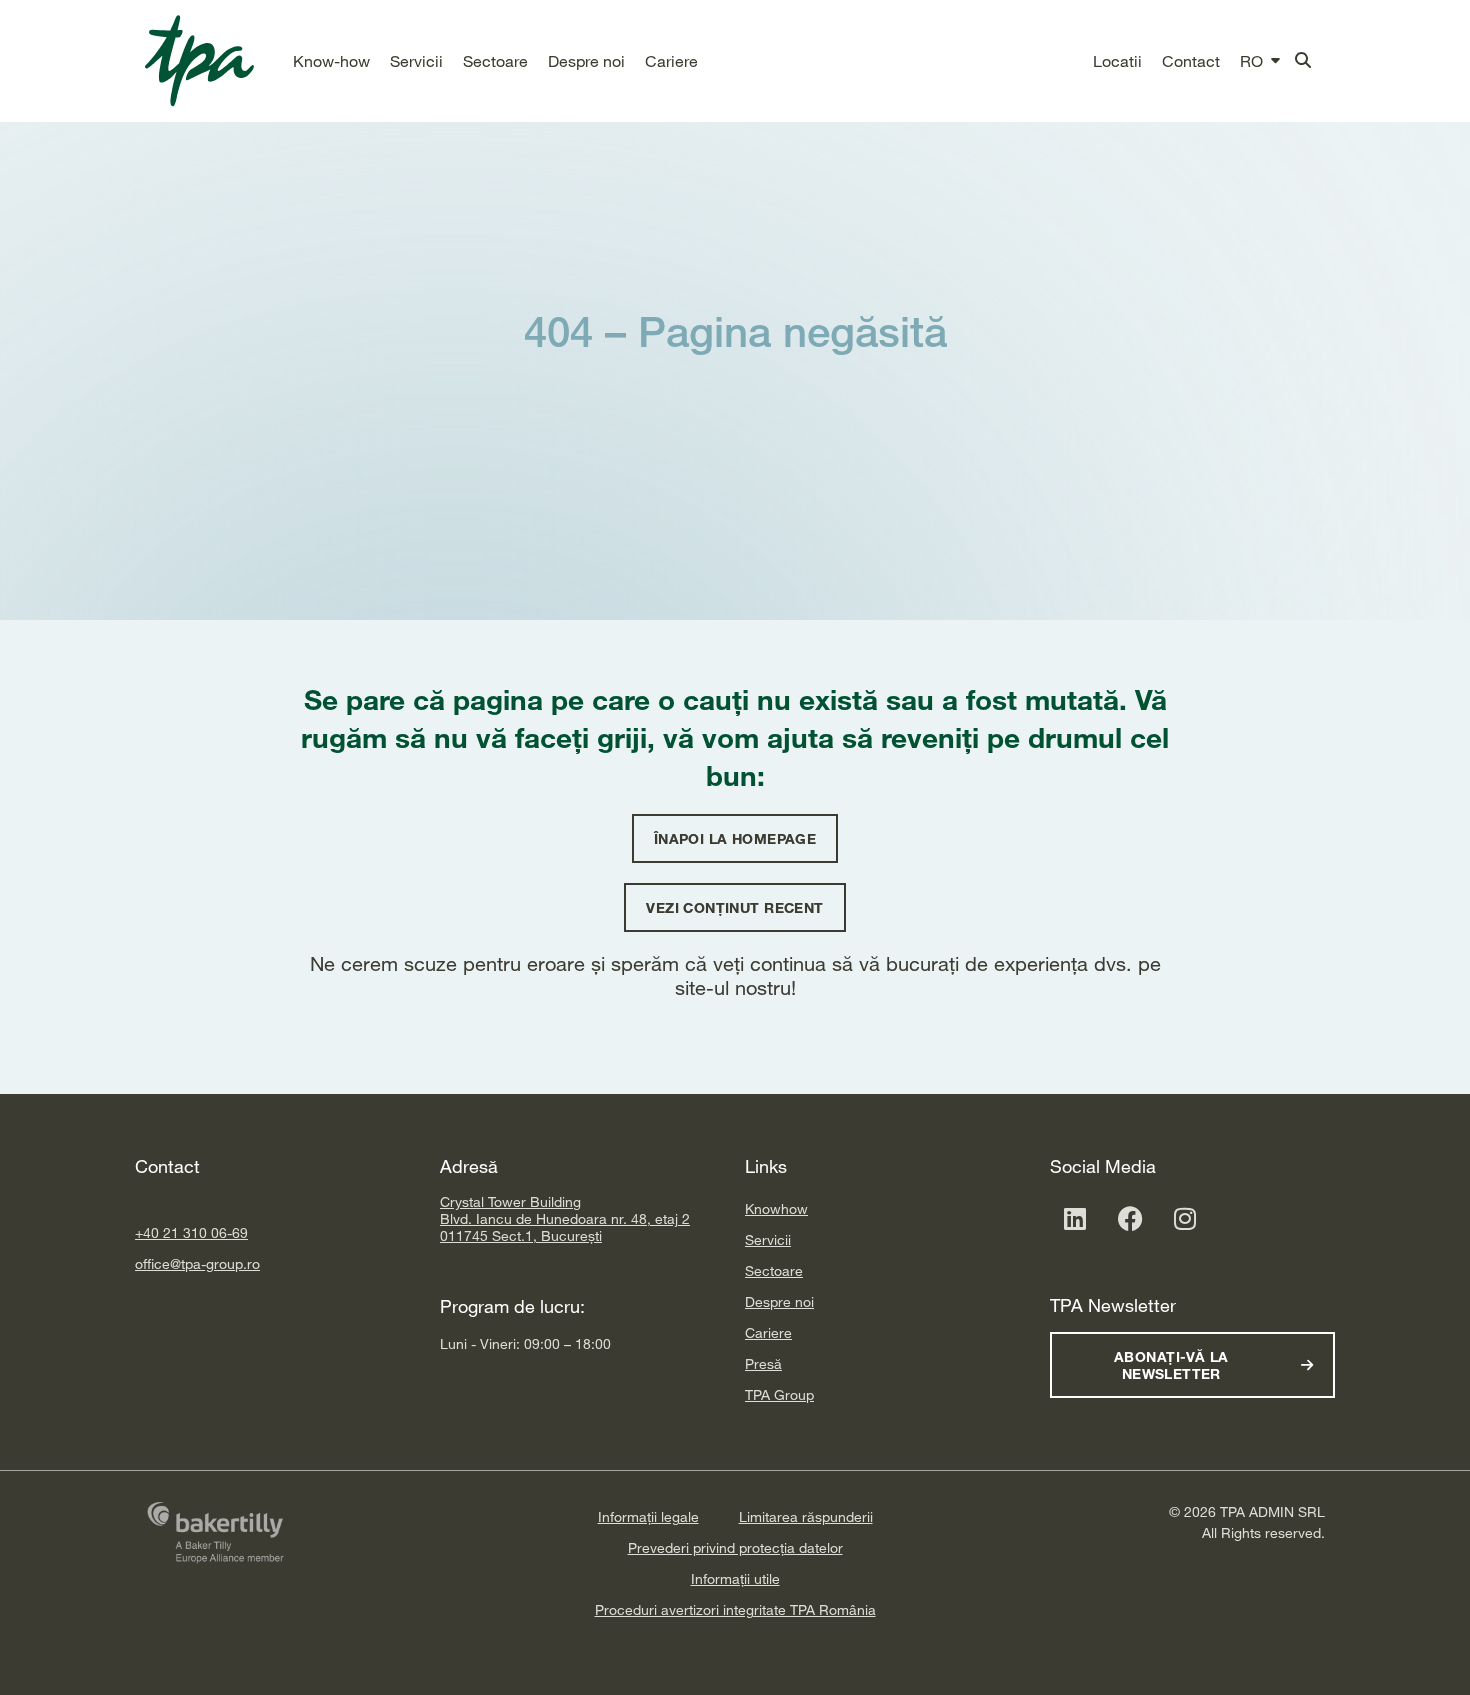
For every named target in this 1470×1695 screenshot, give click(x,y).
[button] (331, 61)
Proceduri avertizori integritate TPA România (735, 1609)
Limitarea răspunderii (806, 1516)
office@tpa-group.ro (197, 1263)
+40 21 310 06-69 (191, 1232)
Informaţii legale (648, 1516)
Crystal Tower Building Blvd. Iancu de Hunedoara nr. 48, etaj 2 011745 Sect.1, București (565, 1218)
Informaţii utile (735, 1578)
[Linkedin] (1075, 1218)
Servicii (768, 1239)
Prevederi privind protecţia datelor (735, 1547)
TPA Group (779, 1394)
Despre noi (779, 1301)
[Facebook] (1130, 1218)
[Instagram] (1185, 1218)
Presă (763, 1363)
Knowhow (776, 1208)
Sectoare (774, 1270)
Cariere (768, 1332)
